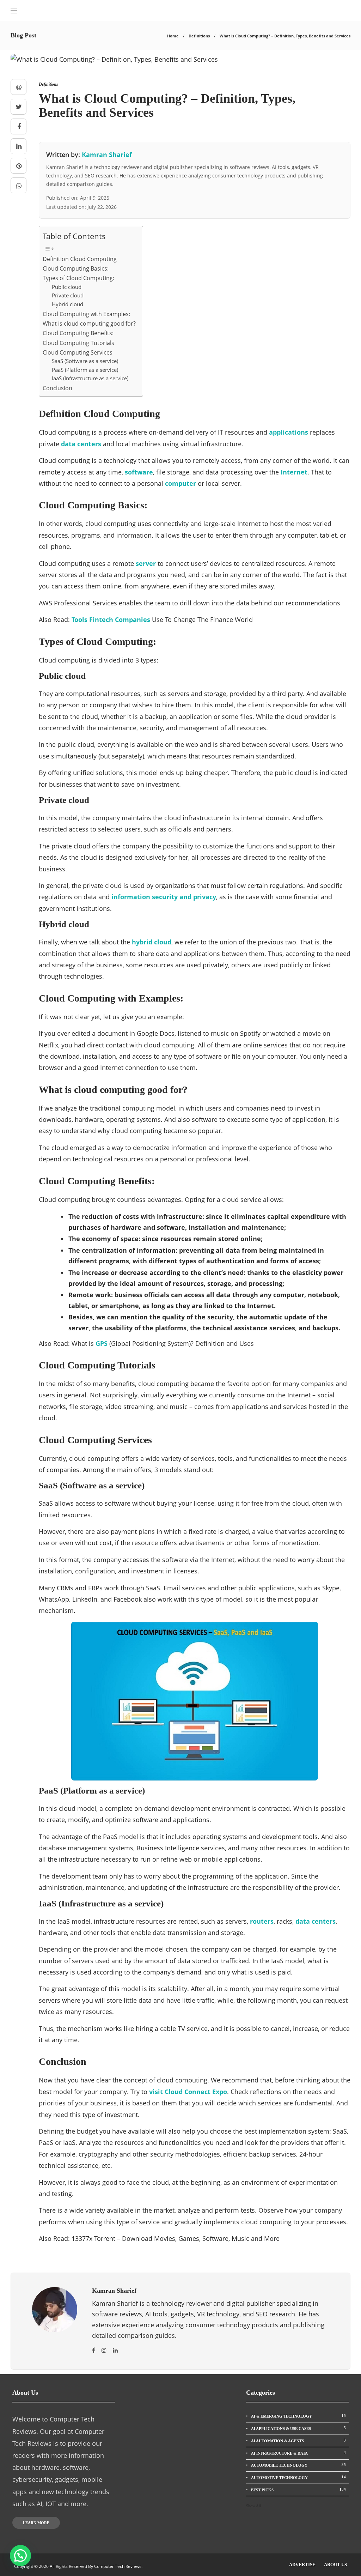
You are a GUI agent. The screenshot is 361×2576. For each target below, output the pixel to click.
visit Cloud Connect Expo (188, 2092)
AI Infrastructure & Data (298, 2453)
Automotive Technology (298, 2477)
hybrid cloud (152, 942)
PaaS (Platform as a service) (85, 370)
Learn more (36, 2523)
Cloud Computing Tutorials (78, 343)
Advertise (302, 2565)
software (139, 472)
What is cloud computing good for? (89, 323)
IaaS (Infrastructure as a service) (90, 378)
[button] (20, 2556)
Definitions (199, 36)
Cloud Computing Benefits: (78, 333)
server (146, 563)
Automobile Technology (298, 2465)
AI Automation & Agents (298, 2441)
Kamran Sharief (107, 155)
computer (180, 483)
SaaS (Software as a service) (85, 361)
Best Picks (298, 2490)
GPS (102, 1343)
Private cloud (68, 295)
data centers (81, 444)
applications (289, 432)
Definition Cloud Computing (80, 259)
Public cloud (67, 287)
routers (262, 1921)
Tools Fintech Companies (111, 619)
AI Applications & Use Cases (298, 2428)
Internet (294, 472)
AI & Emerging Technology (298, 2416)
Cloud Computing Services (78, 352)
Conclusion (57, 388)
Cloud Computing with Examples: (86, 314)
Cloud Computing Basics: (76, 268)
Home (173, 36)
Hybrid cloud (68, 304)
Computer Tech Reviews (118, 2566)
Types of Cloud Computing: (78, 278)
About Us (335, 2565)
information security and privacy (164, 897)
